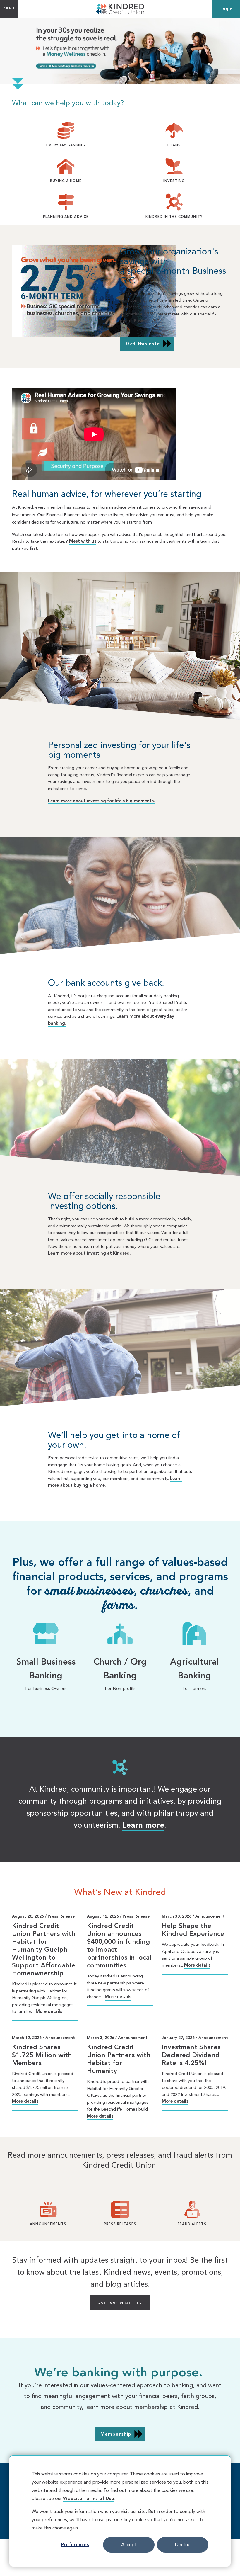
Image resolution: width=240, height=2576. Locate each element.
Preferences (75, 2545)
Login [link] (226, 9)
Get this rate (143, 344)
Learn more (143, 1826)
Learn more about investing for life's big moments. (101, 801)
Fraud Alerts (192, 2224)
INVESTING (174, 181)
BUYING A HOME (66, 181)
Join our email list (120, 2303)
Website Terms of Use (89, 2499)
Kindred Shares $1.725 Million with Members (42, 2055)
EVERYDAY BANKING (66, 145)
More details (49, 2012)
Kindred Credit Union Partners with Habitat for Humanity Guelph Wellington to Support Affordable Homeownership (44, 1950)
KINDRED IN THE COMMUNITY (174, 217)
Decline (183, 2545)
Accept (129, 2545)
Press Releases (120, 2224)
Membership (116, 2434)
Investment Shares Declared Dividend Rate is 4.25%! (191, 2055)
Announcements (48, 2224)
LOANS (174, 145)
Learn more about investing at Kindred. (89, 1254)
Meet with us (83, 542)
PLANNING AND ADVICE (66, 217)
